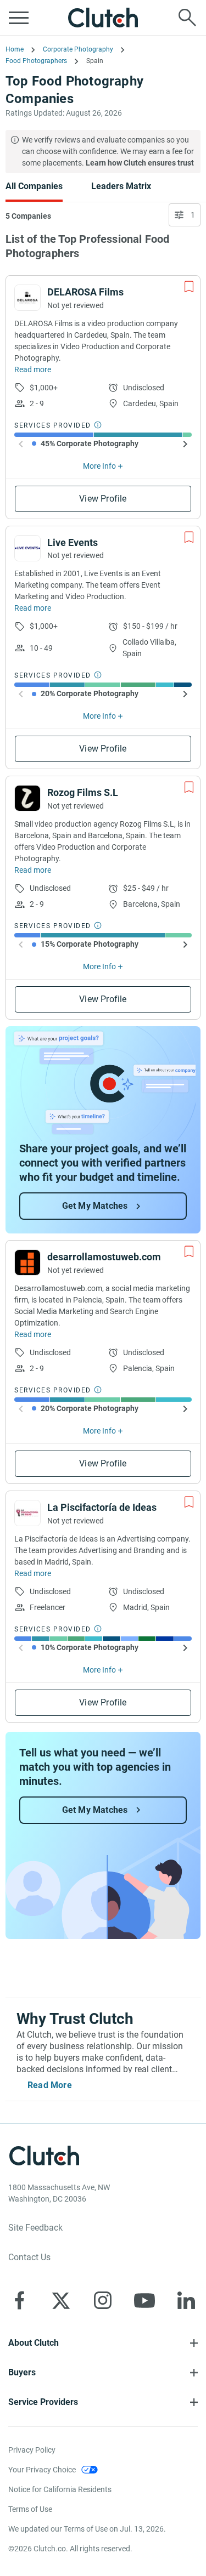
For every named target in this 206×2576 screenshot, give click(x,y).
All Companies (34, 186)
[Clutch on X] (61, 2300)
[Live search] (187, 18)
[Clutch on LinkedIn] (186, 2300)
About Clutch (34, 2343)
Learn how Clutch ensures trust (140, 163)
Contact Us (29, 2257)
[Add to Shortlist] (189, 287)
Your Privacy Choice (42, 2470)
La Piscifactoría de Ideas (102, 1507)
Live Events (73, 542)
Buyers (22, 2372)
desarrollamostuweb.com (104, 1257)
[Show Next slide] (185, 444)
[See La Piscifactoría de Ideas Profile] (27, 1513)
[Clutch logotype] (103, 18)
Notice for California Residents (60, 2489)
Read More (50, 2085)
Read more (33, 369)
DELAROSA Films (85, 292)
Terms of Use (30, 2509)
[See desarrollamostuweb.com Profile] (27, 1263)
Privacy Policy (32, 2450)
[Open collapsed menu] (19, 18)
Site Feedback (35, 2228)
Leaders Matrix (121, 186)
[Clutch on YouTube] (144, 2300)
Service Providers (43, 2402)
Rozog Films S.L (83, 792)
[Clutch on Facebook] (19, 2300)
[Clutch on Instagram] (103, 2300)
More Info (99, 466)
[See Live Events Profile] (27, 548)
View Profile (103, 499)
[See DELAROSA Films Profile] (27, 298)
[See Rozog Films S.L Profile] (27, 798)
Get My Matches (95, 1206)
